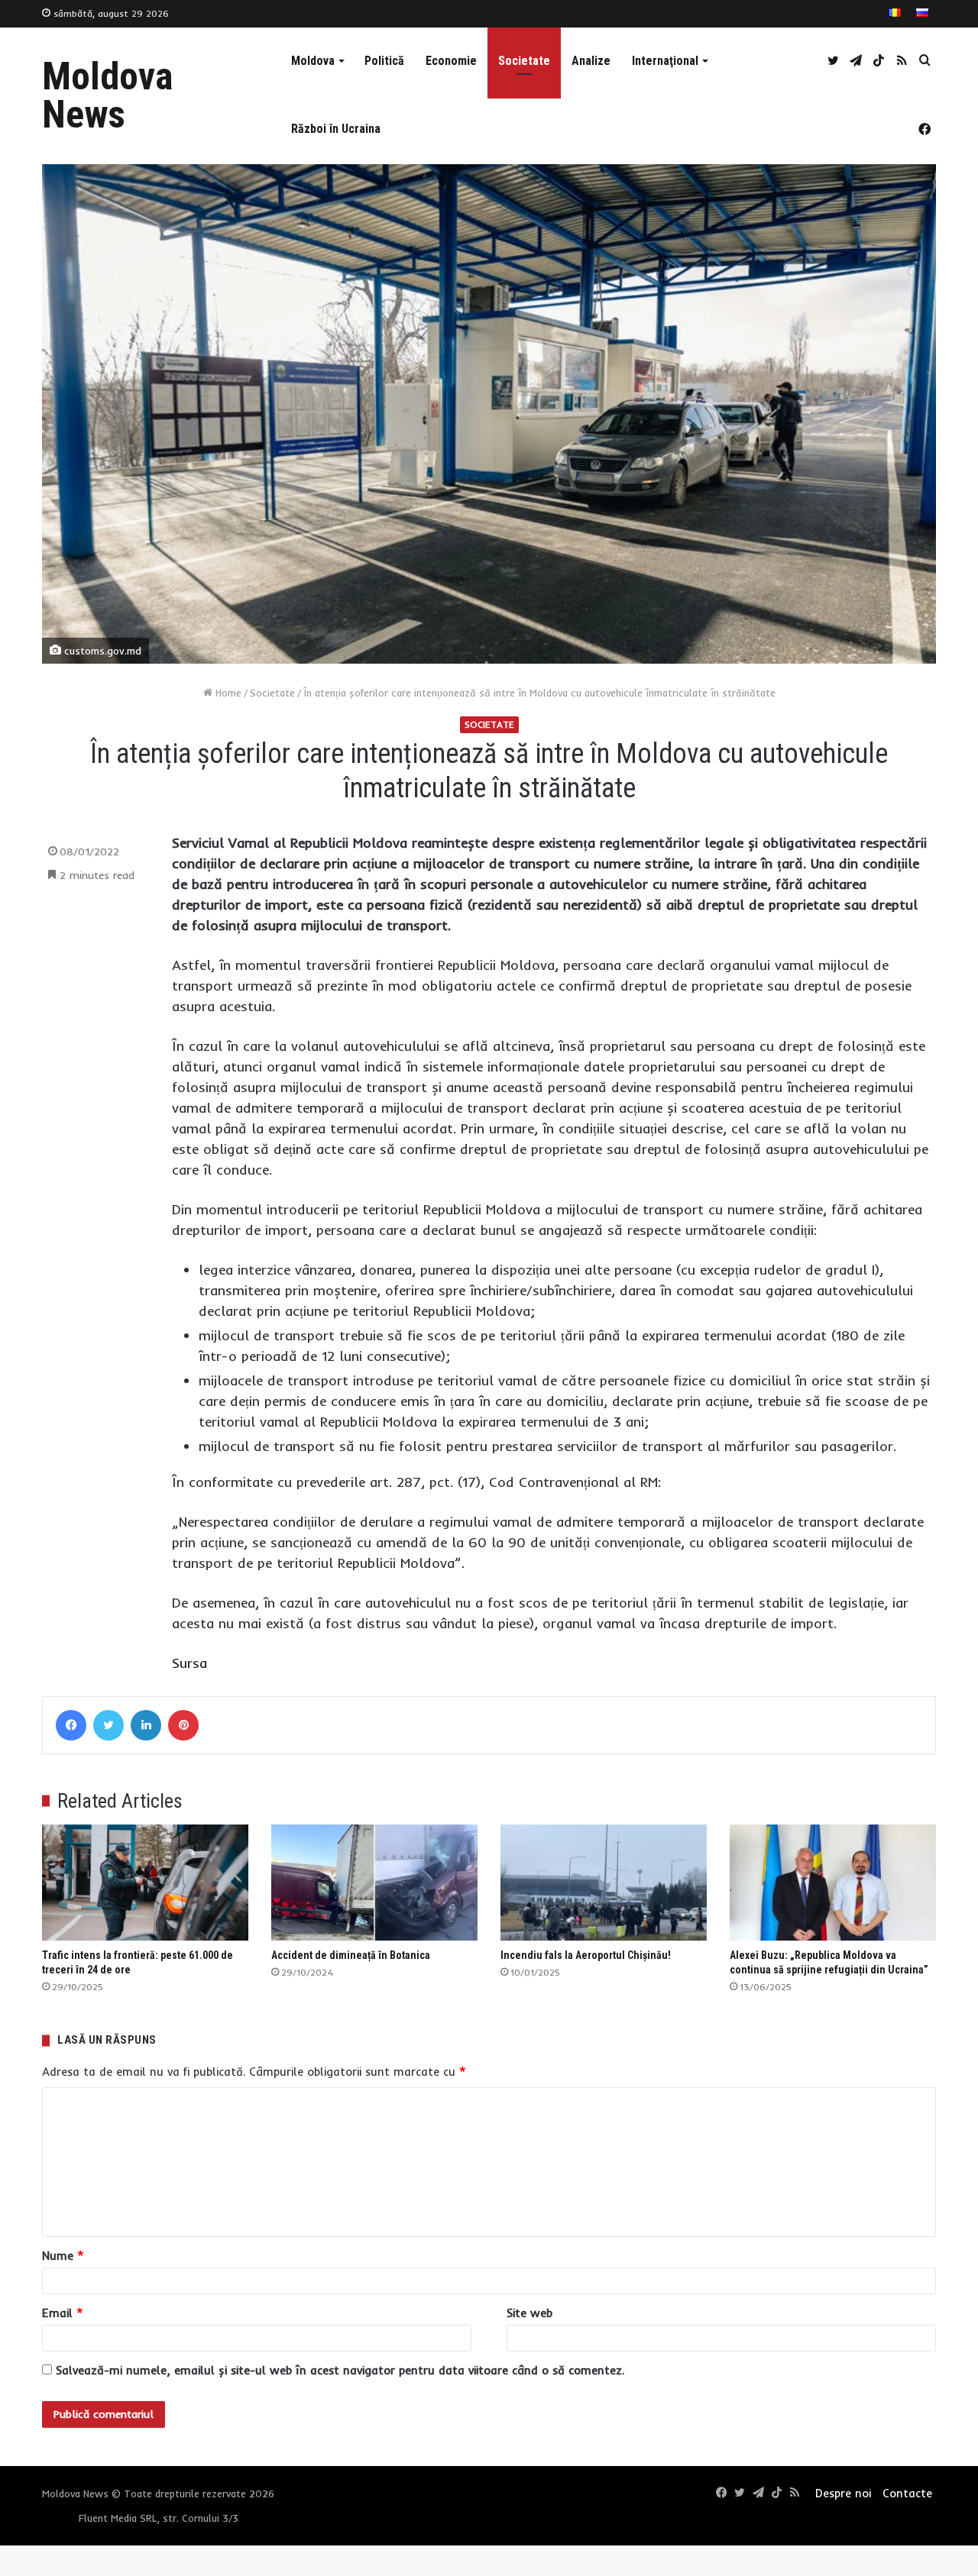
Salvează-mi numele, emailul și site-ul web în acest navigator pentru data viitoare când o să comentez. (340, 2370)
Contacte (907, 2493)
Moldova (313, 61)
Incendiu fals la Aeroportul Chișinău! (586, 1955)
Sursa (189, 1663)
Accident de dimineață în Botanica (351, 1955)
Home (227, 693)
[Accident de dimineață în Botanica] (374, 1883)
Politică (384, 61)
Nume (63, 2256)
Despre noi (843, 2493)
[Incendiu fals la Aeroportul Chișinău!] (604, 1883)
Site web (529, 2313)
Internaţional (665, 61)
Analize (591, 61)
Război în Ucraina (336, 129)
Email (63, 2313)
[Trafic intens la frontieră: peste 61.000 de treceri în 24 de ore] (145, 1883)
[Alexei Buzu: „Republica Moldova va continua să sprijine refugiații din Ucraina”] (833, 1883)
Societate (524, 61)
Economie (451, 61)
